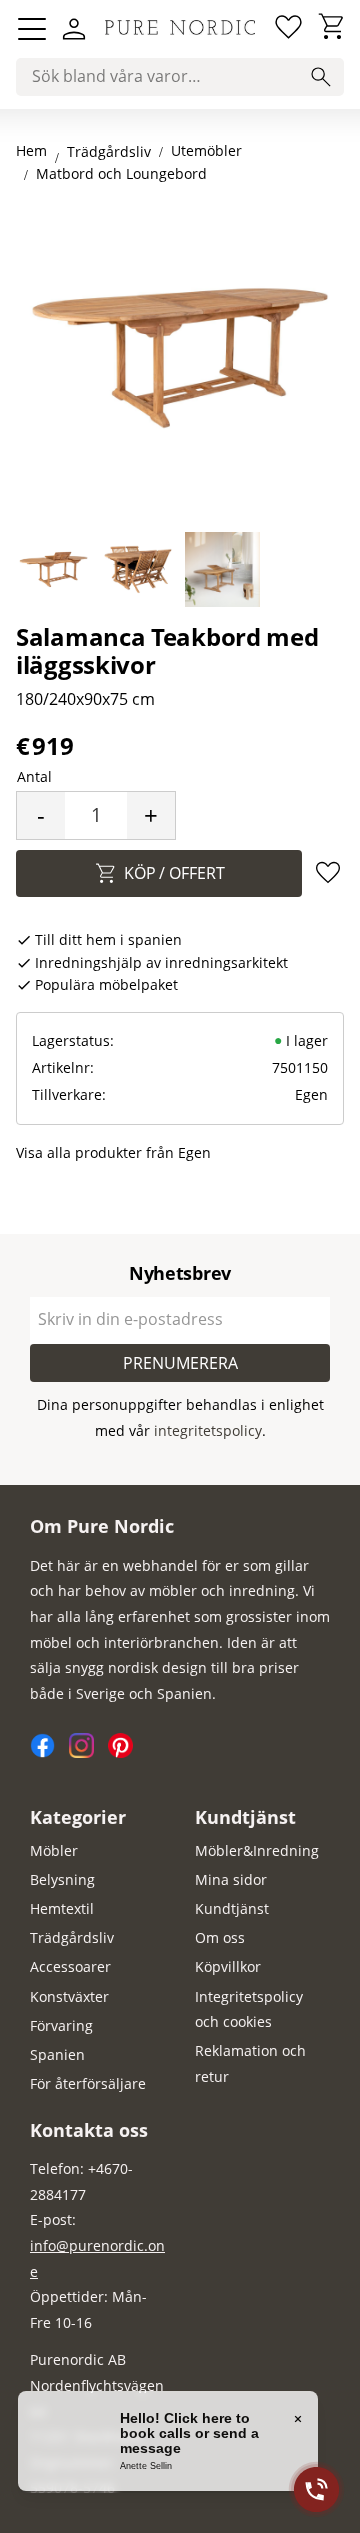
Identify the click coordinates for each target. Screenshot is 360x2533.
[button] (32, 29)
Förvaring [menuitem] (61, 2025)
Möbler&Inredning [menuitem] (257, 1850)
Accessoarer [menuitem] (70, 1966)
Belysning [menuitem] (62, 1879)
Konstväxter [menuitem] (69, 1996)
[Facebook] (49, 1752)
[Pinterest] (125, 1752)
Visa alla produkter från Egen (113, 1152)
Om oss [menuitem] (220, 1937)
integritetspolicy (208, 1430)
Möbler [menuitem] (54, 1850)
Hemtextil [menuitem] (62, 1908)
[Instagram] (88, 1752)
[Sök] (321, 77)
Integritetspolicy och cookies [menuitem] (249, 2009)
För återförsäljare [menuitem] (88, 2083)
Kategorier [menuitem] (78, 1817)
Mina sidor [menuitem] (231, 1879)
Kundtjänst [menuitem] (245, 1817)
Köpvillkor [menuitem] (228, 1966)
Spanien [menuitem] (57, 2054)
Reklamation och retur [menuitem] (250, 2063)
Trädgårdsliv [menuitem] (72, 1937)
